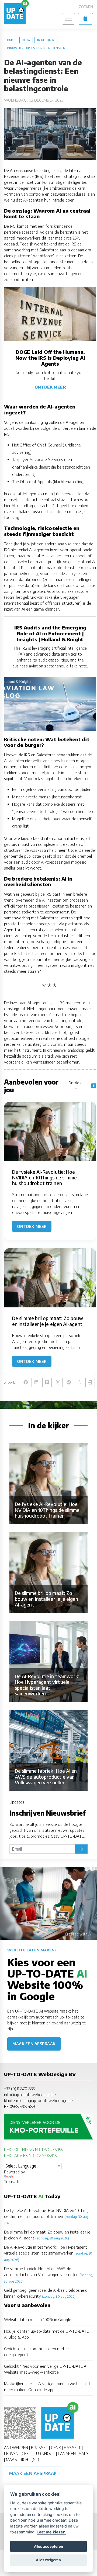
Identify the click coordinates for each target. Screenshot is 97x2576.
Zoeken (86, 7)
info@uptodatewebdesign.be (30, 2094)
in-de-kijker (46, 40)
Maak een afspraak (34, 2044)
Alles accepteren (48, 2546)
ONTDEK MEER (50, 387)
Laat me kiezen (51, 2532)
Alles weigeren (48, 2560)
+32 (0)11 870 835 (19, 2089)
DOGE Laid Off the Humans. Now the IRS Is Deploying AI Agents (50, 358)
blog (26, 40)
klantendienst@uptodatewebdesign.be (38, 2100)
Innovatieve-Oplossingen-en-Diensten (36, 48)
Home (11, 40)
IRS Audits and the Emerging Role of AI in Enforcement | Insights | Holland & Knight (50, 633)
